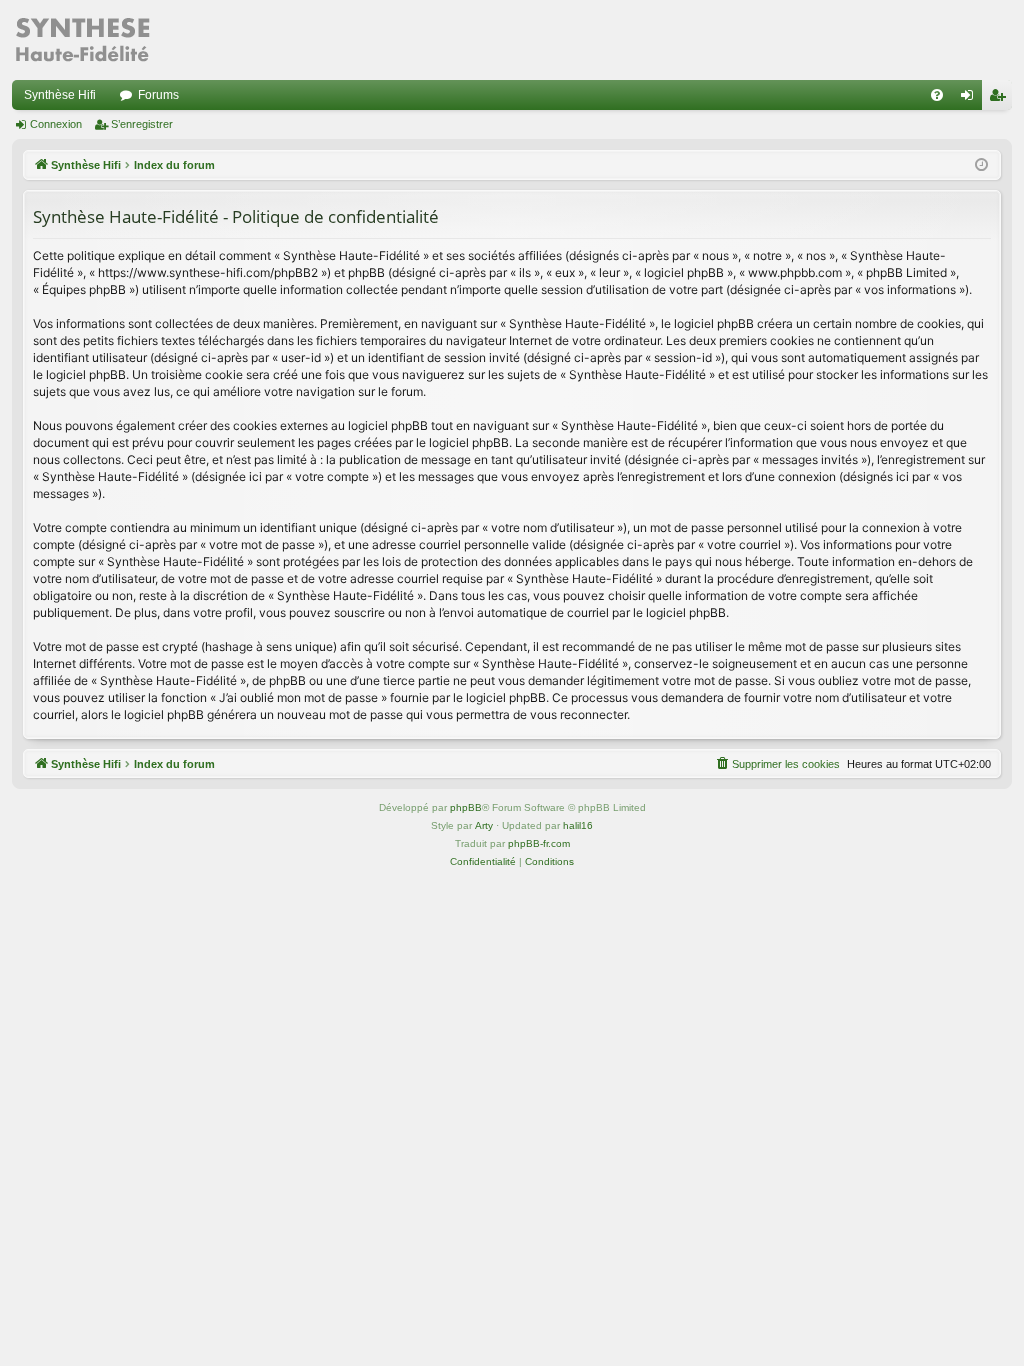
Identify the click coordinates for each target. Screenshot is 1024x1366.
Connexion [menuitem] (971, 99)
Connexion (56, 124)
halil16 (578, 825)
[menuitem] (937, 95)
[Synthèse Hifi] (82, 40)
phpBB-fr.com (539, 843)
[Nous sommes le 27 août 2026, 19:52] (981, 165)
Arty (484, 825)
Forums (158, 95)
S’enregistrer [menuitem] (1001, 99)
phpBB (466, 807)
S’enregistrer (142, 124)
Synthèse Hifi (60, 95)
